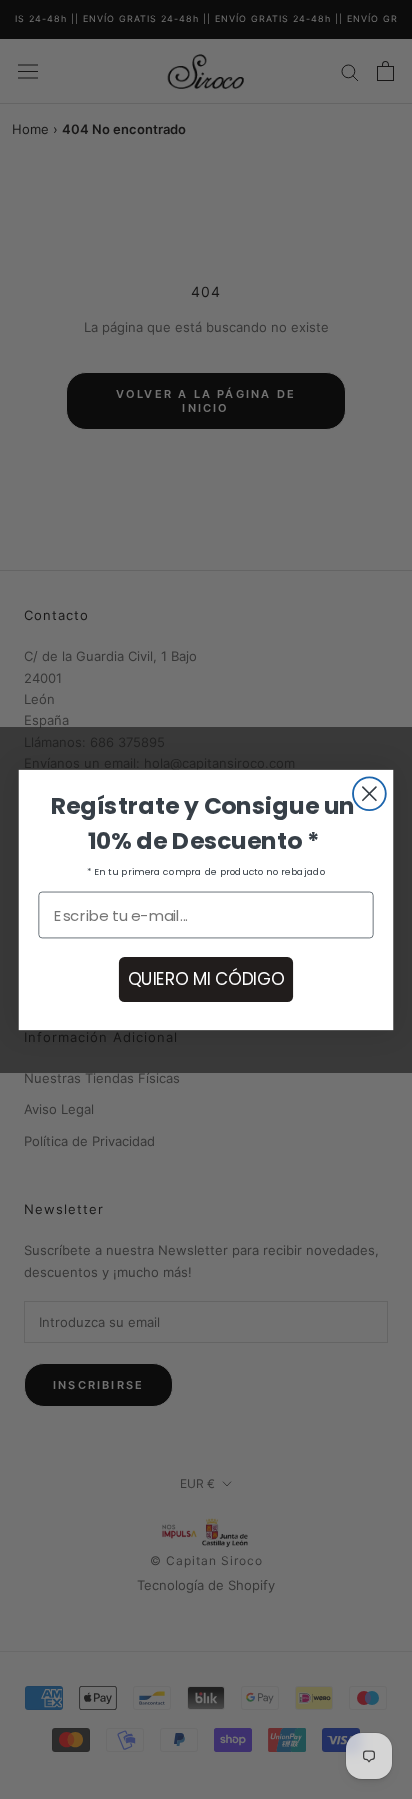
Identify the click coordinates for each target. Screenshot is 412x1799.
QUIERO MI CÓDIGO (205, 978)
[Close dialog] (369, 793)
